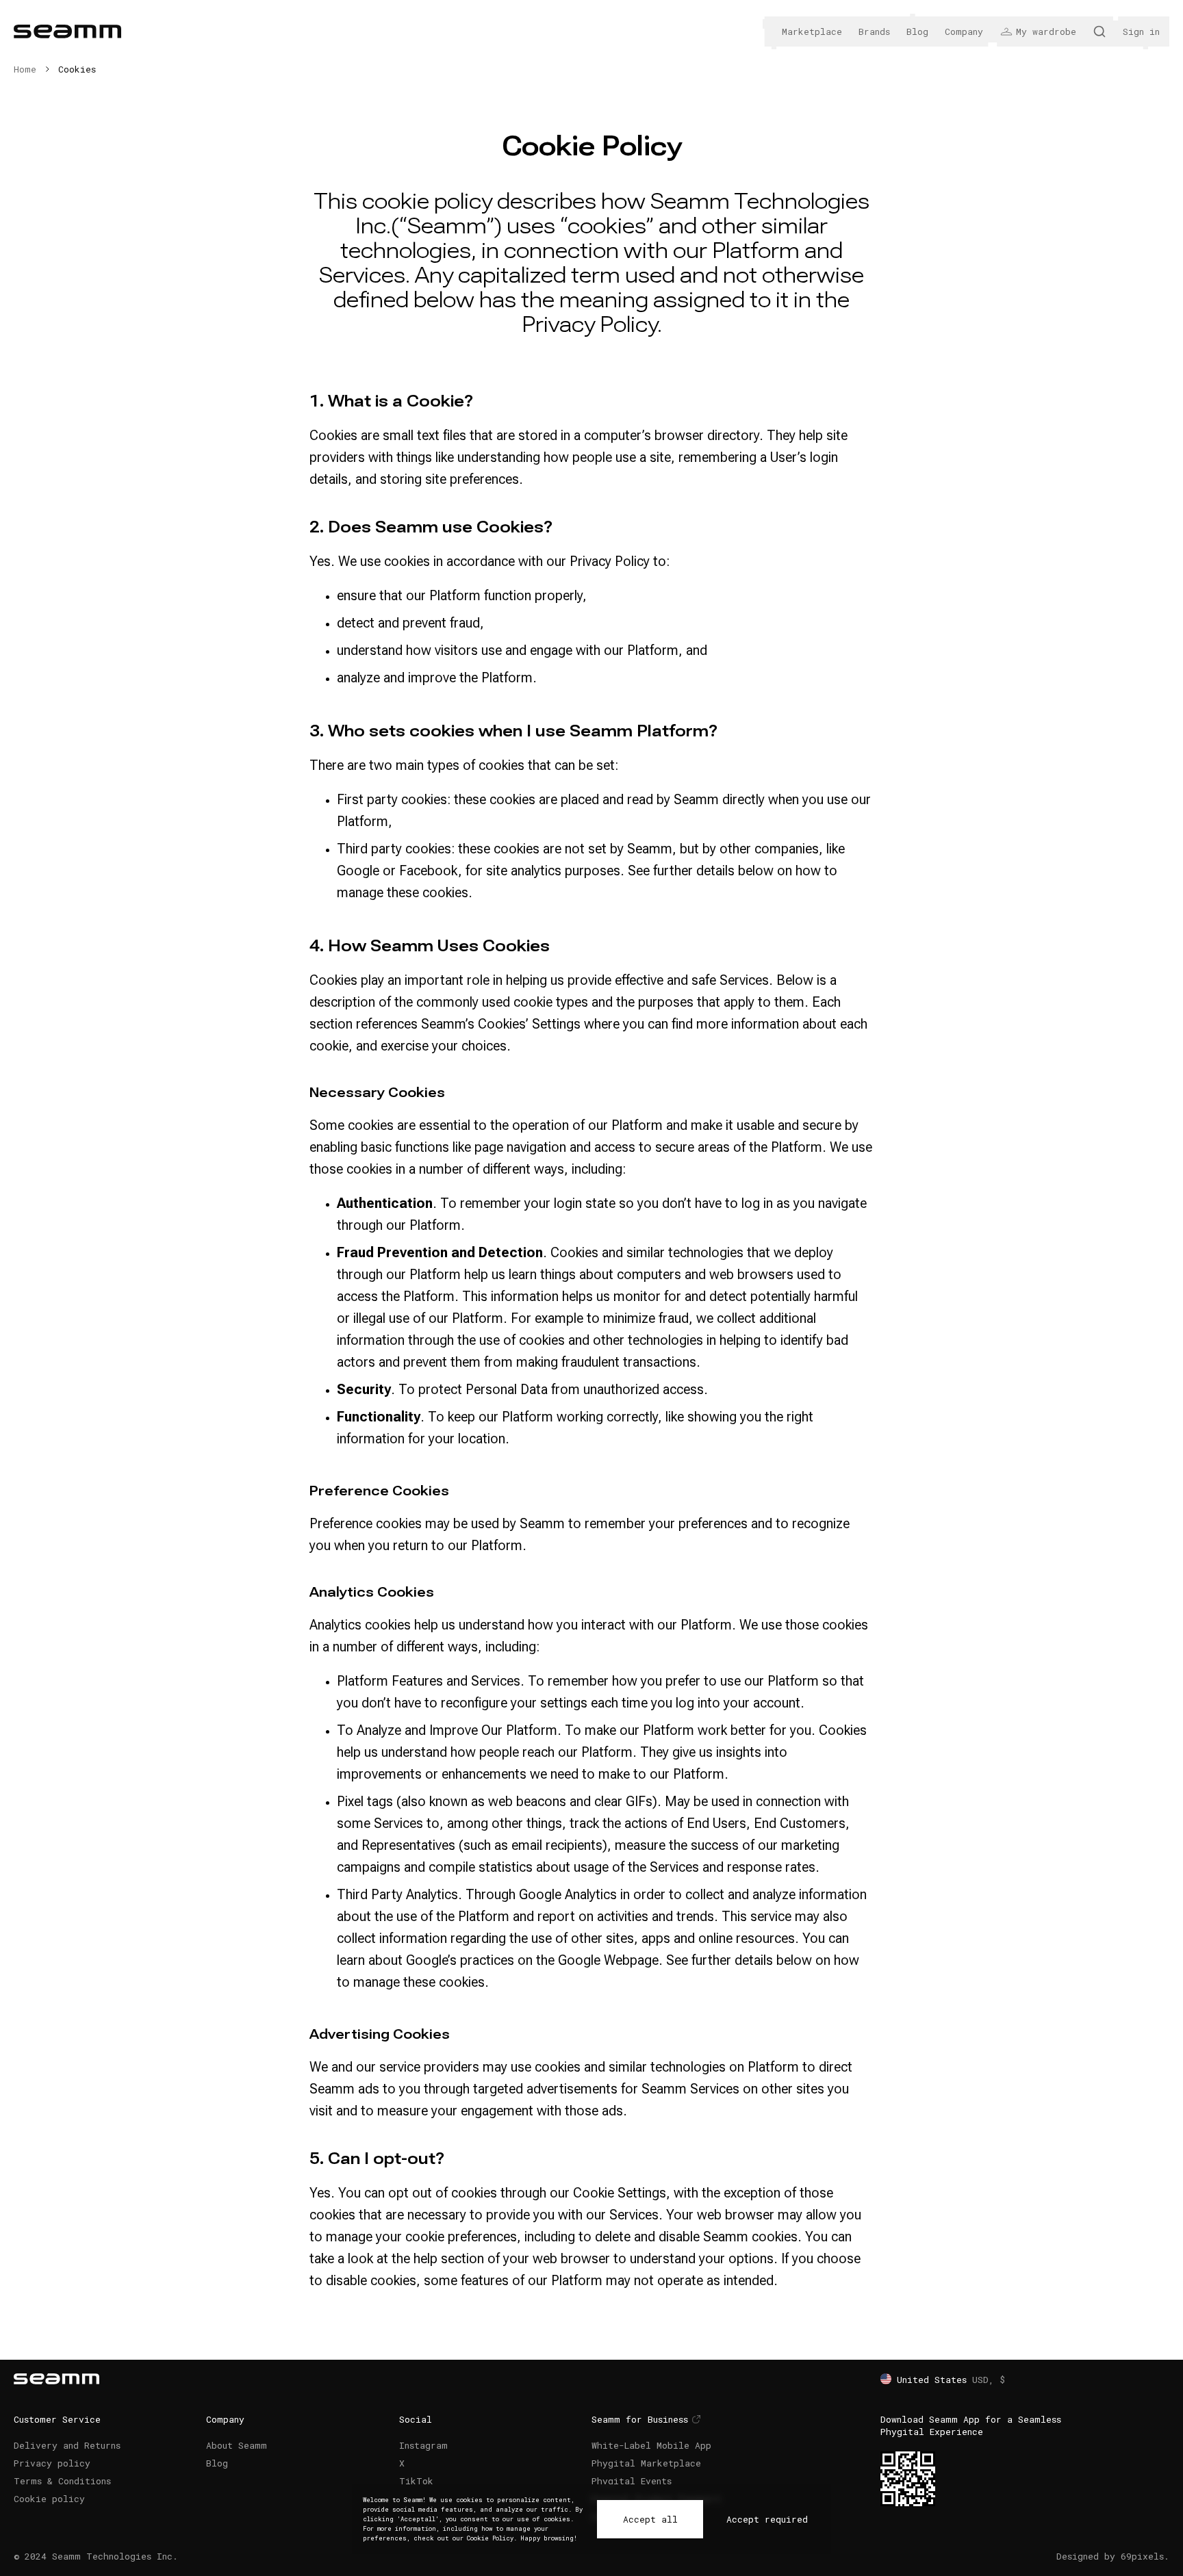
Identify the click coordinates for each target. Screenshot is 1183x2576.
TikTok (416, 2481)
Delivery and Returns (67, 2445)
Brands (874, 31)
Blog (917, 31)
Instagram (423, 2445)
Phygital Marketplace (646, 2463)
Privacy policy (52, 2463)
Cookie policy (49, 2499)
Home (25, 69)
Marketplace (812, 31)
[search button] (1099, 31)
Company (964, 31)
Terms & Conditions (62, 2481)
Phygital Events (632, 2481)
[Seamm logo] (67, 31)
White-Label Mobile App (651, 2445)
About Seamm (237, 2445)
